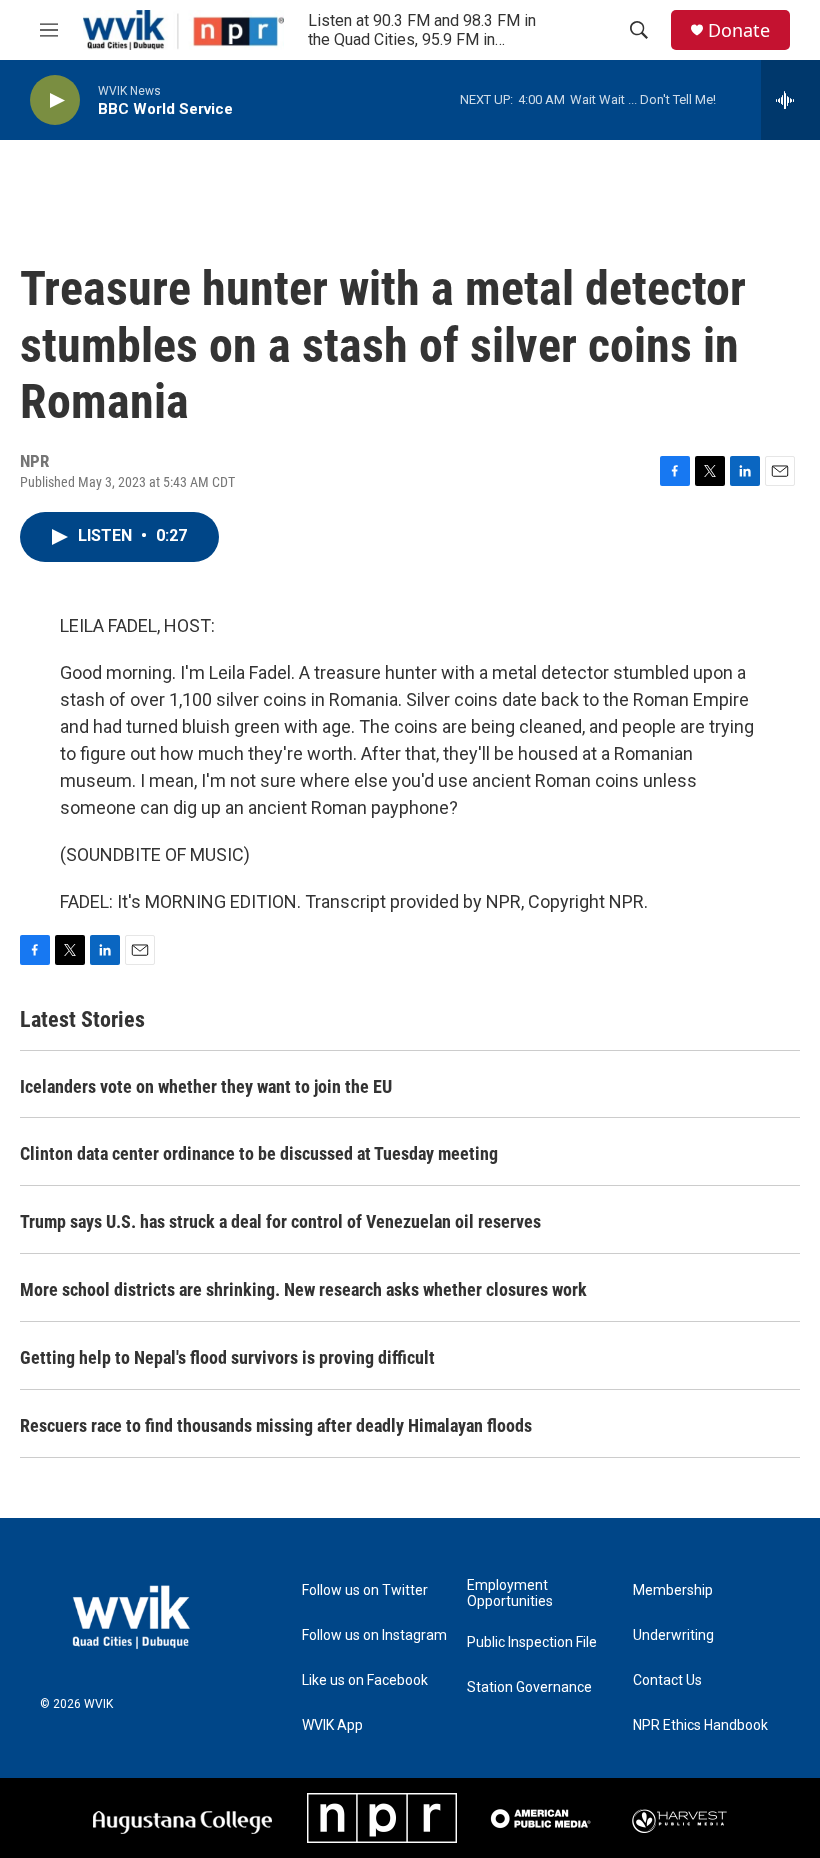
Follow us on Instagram (374, 1635)
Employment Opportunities (510, 1593)
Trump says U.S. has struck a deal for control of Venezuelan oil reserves (280, 1221)
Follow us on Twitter (365, 1590)
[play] (55, 100)
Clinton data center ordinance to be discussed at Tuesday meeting (259, 1153)
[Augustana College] (182, 1818)
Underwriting (673, 1635)
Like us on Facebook (365, 1680)
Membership (673, 1590)
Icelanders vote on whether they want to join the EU (206, 1086)
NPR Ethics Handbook (700, 1725)
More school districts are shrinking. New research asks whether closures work (303, 1289)
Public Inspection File (532, 1642)
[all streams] (790, 100)
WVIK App (332, 1725)
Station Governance (529, 1687)
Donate (739, 30)
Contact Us (667, 1680)
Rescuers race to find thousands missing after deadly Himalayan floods (276, 1425)
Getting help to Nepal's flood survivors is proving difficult (227, 1357)
